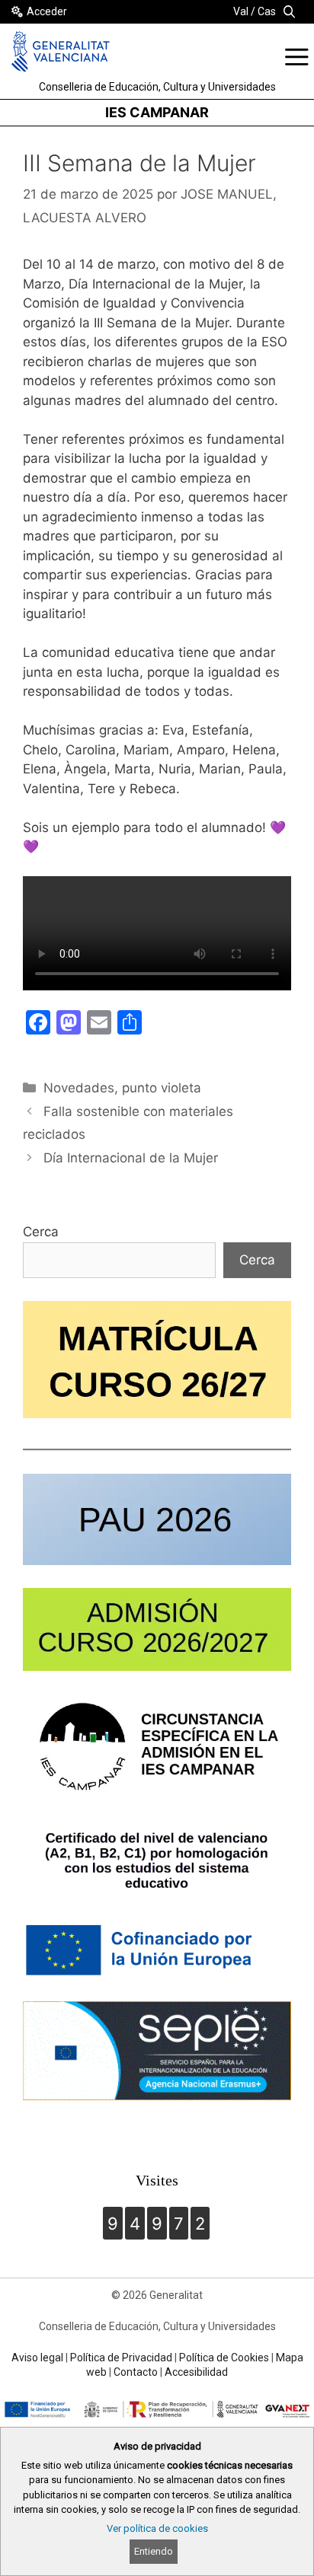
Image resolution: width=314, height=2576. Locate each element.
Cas (267, 11)
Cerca (41, 1232)
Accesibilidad (196, 2372)
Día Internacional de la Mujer (131, 1158)
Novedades (79, 1088)
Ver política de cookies (157, 2528)
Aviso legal (37, 2358)
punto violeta (162, 1088)
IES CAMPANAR (157, 112)
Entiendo (154, 2551)
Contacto (136, 2372)
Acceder (47, 11)
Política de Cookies (224, 2358)
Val (241, 11)
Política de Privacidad (121, 2358)
